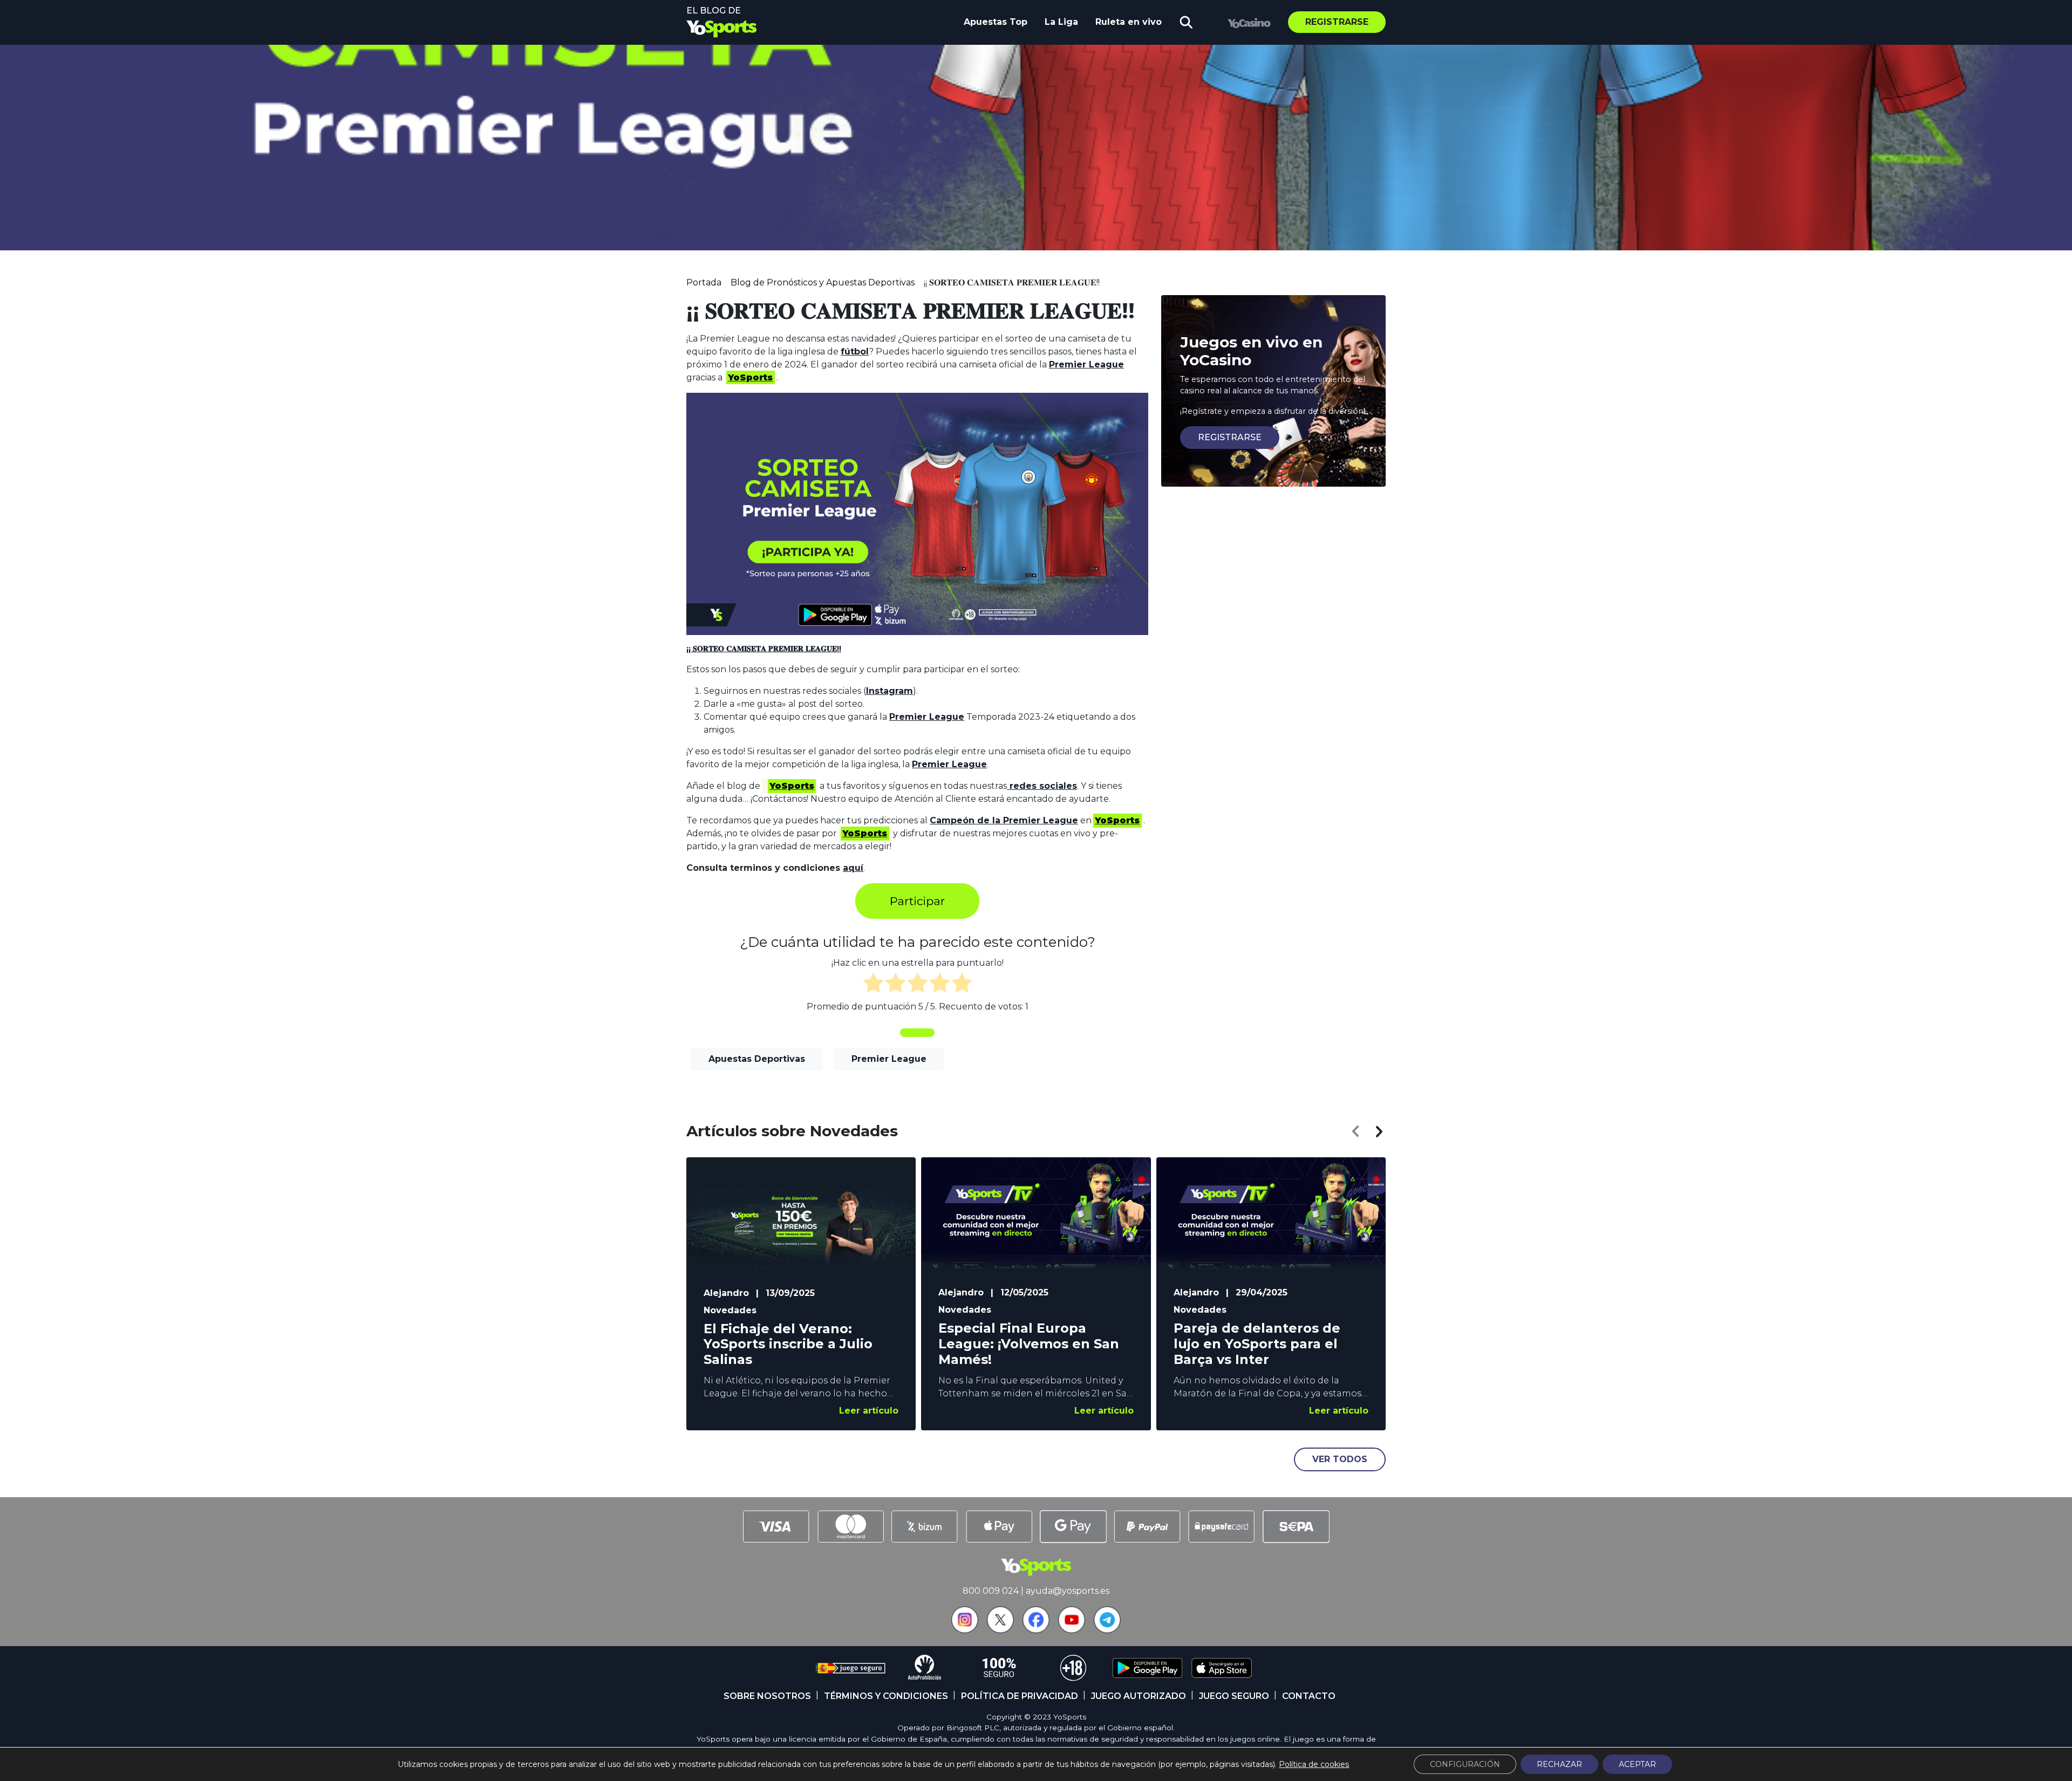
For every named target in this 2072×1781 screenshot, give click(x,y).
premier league (889, 1059)
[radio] (873, 985)
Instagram (890, 691)
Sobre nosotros (767, 1696)
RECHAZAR (1559, 1764)
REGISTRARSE (1230, 437)
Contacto (1309, 1696)
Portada (704, 282)
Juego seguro (1234, 1696)
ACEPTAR (1637, 1764)
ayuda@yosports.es (1068, 1591)
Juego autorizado (1139, 1696)
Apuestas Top (996, 22)
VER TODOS (1340, 1459)
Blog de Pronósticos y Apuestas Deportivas (823, 282)
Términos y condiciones (886, 1696)
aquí (853, 868)
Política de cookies (1314, 1764)
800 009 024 (991, 1591)
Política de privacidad (1020, 1696)
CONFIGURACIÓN (1465, 1764)
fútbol (855, 352)
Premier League (1086, 364)
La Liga (1061, 22)
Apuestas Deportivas (757, 1059)
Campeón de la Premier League (1004, 820)
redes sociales (1042, 786)
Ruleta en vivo (1129, 22)
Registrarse (1337, 22)
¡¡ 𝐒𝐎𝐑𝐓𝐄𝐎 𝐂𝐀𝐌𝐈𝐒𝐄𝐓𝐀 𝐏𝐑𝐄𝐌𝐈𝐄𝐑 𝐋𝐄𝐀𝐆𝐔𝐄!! (764, 649)
